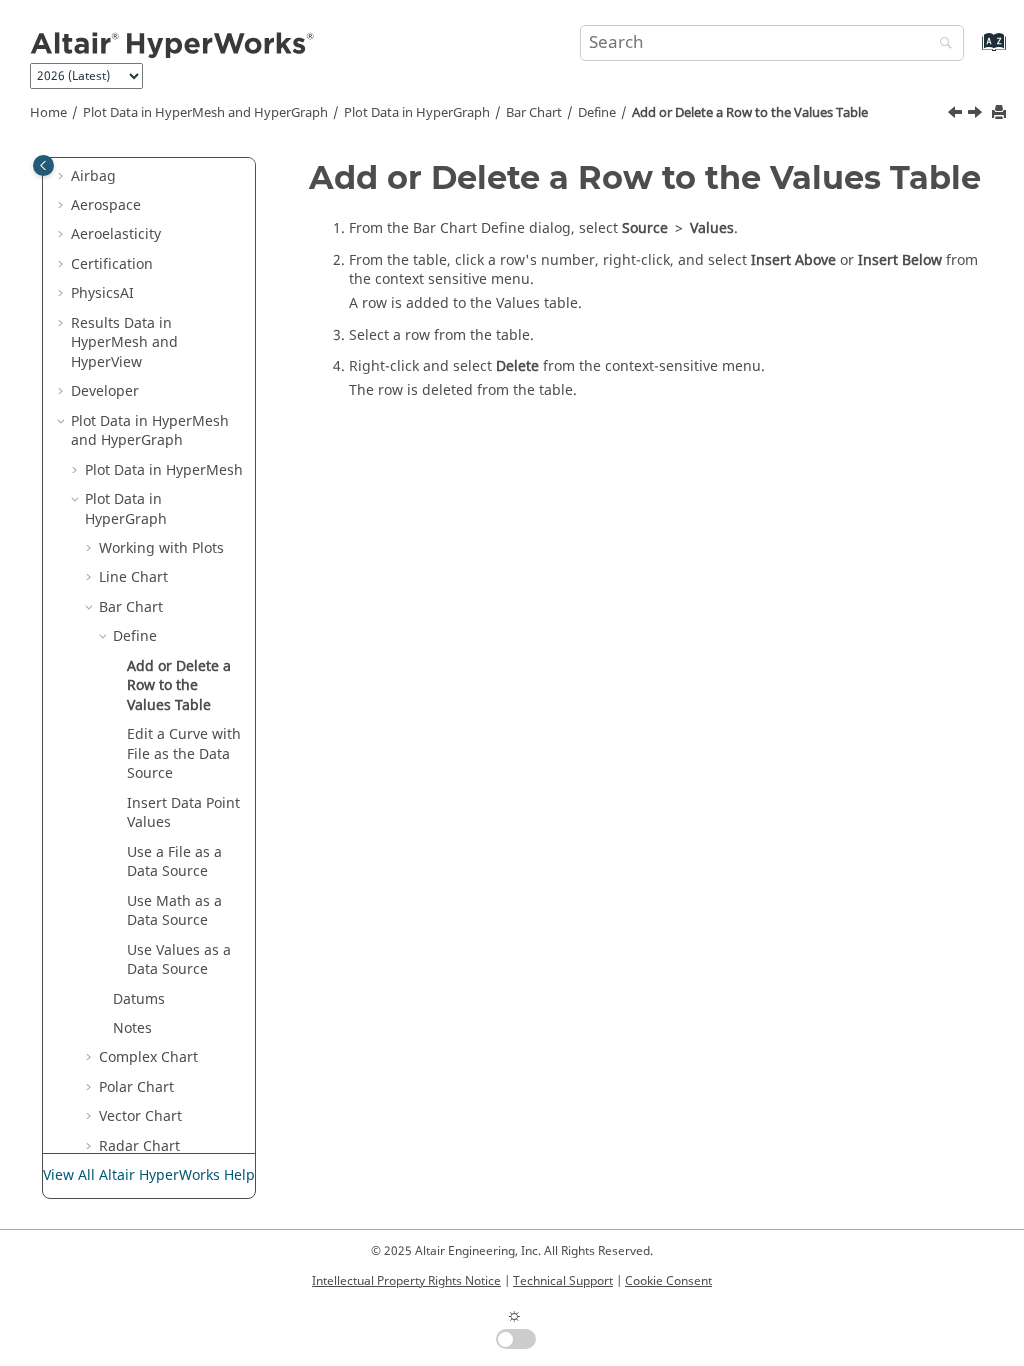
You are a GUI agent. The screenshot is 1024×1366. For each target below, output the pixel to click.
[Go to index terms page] (972, 51)
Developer (105, 391)
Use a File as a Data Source (174, 862)
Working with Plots (161, 548)
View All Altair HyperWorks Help (149, 1175)
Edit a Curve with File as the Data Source (184, 754)
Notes (132, 1028)
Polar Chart (136, 1087)
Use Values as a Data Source (179, 960)
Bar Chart (534, 113)
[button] (63, 177)
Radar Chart (139, 1146)
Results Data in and (124, 343)
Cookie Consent (668, 1281)
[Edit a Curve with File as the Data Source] (977, 115)
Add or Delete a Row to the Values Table (750, 113)
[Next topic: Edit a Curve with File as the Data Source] (977, 115)
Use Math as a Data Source (174, 911)
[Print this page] (1001, 113)
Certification (112, 264)
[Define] (957, 115)
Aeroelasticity (116, 234)
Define (597, 113)
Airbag (93, 176)
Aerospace (106, 205)
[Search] (941, 44)
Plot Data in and (205, 113)
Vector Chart (140, 1116)
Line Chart (133, 577)
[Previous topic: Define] (957, 115)
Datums (139, 999)
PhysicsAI (102, 293)
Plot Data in (417, 113)
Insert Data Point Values (183, 813)
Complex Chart (148, 1057)
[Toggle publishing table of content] (43, 165)
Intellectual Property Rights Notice (406, 1281)
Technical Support (563, 1281)
